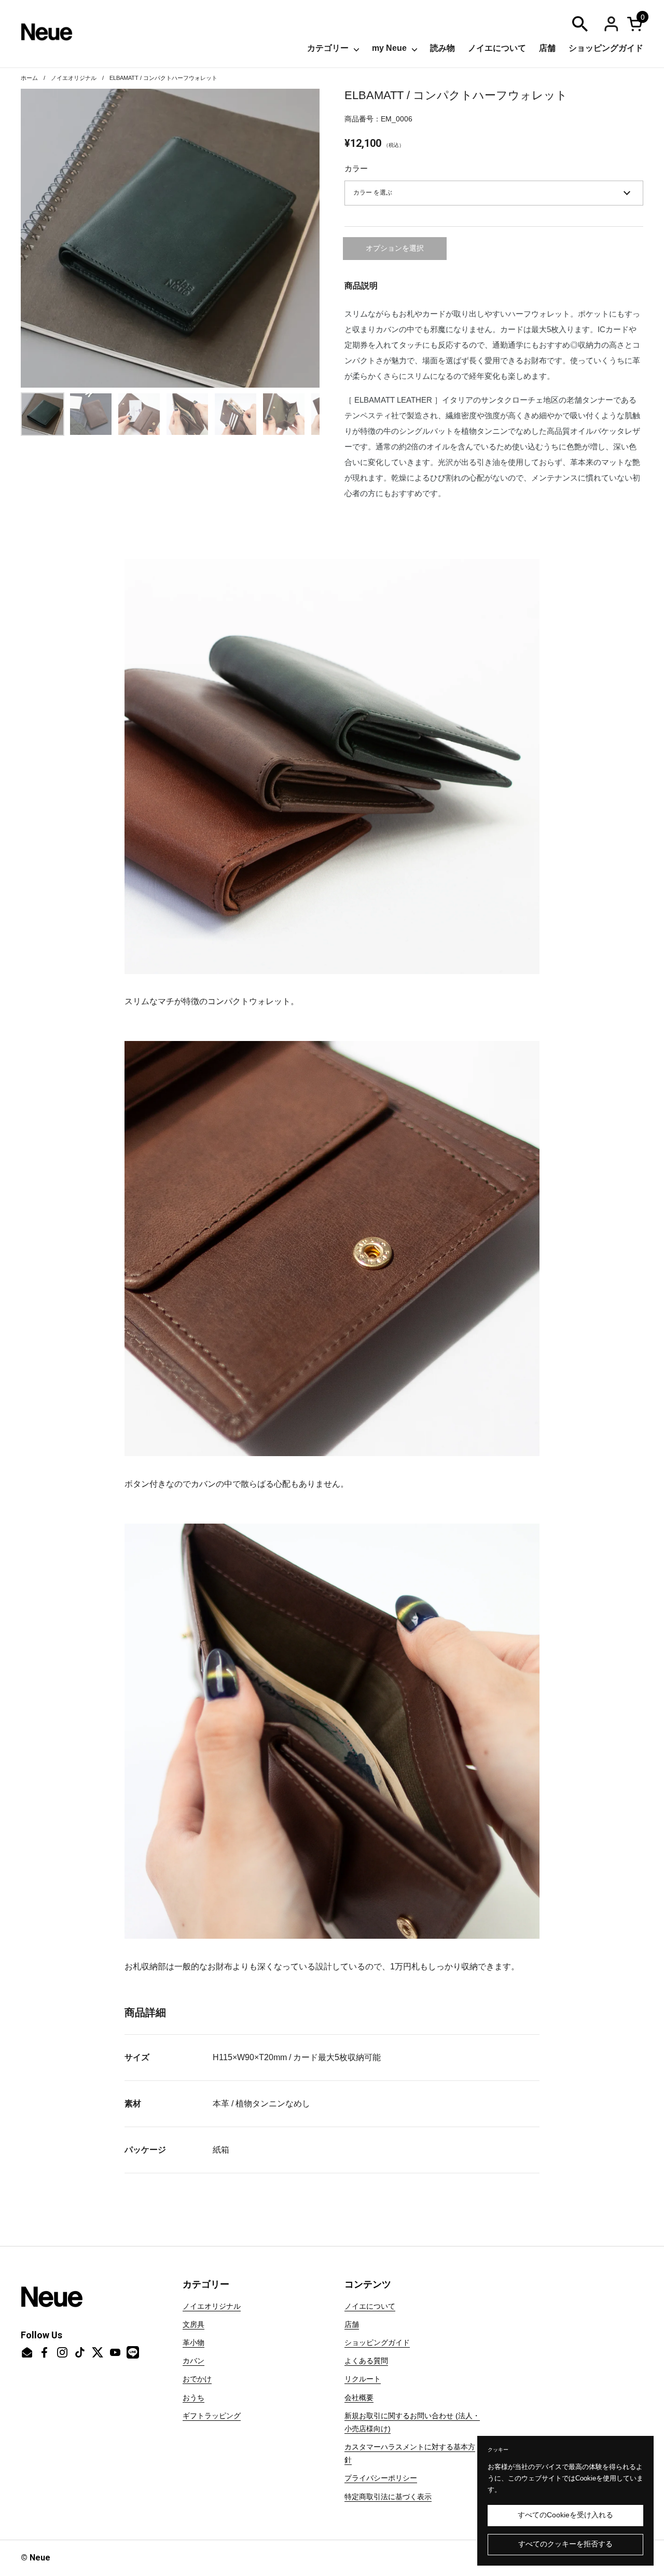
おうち (193, 2397)
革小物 (193, 2342)
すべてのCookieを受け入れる (565, 2515)
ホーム (29, 78)
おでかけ (197, 2379)
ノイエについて (497, 48)
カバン (193, 2361)
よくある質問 (366, 2361)
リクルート (363, 2379)
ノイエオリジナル (74, 78)
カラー (356, 168)
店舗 (547, 48)
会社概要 (359, 2397)
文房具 (193, 2324)
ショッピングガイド (606, 48)
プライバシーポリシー (381, 2478)
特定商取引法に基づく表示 (388, 2497)
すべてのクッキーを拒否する (565, 2544)
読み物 (442, 48)
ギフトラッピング (212, 2416)
